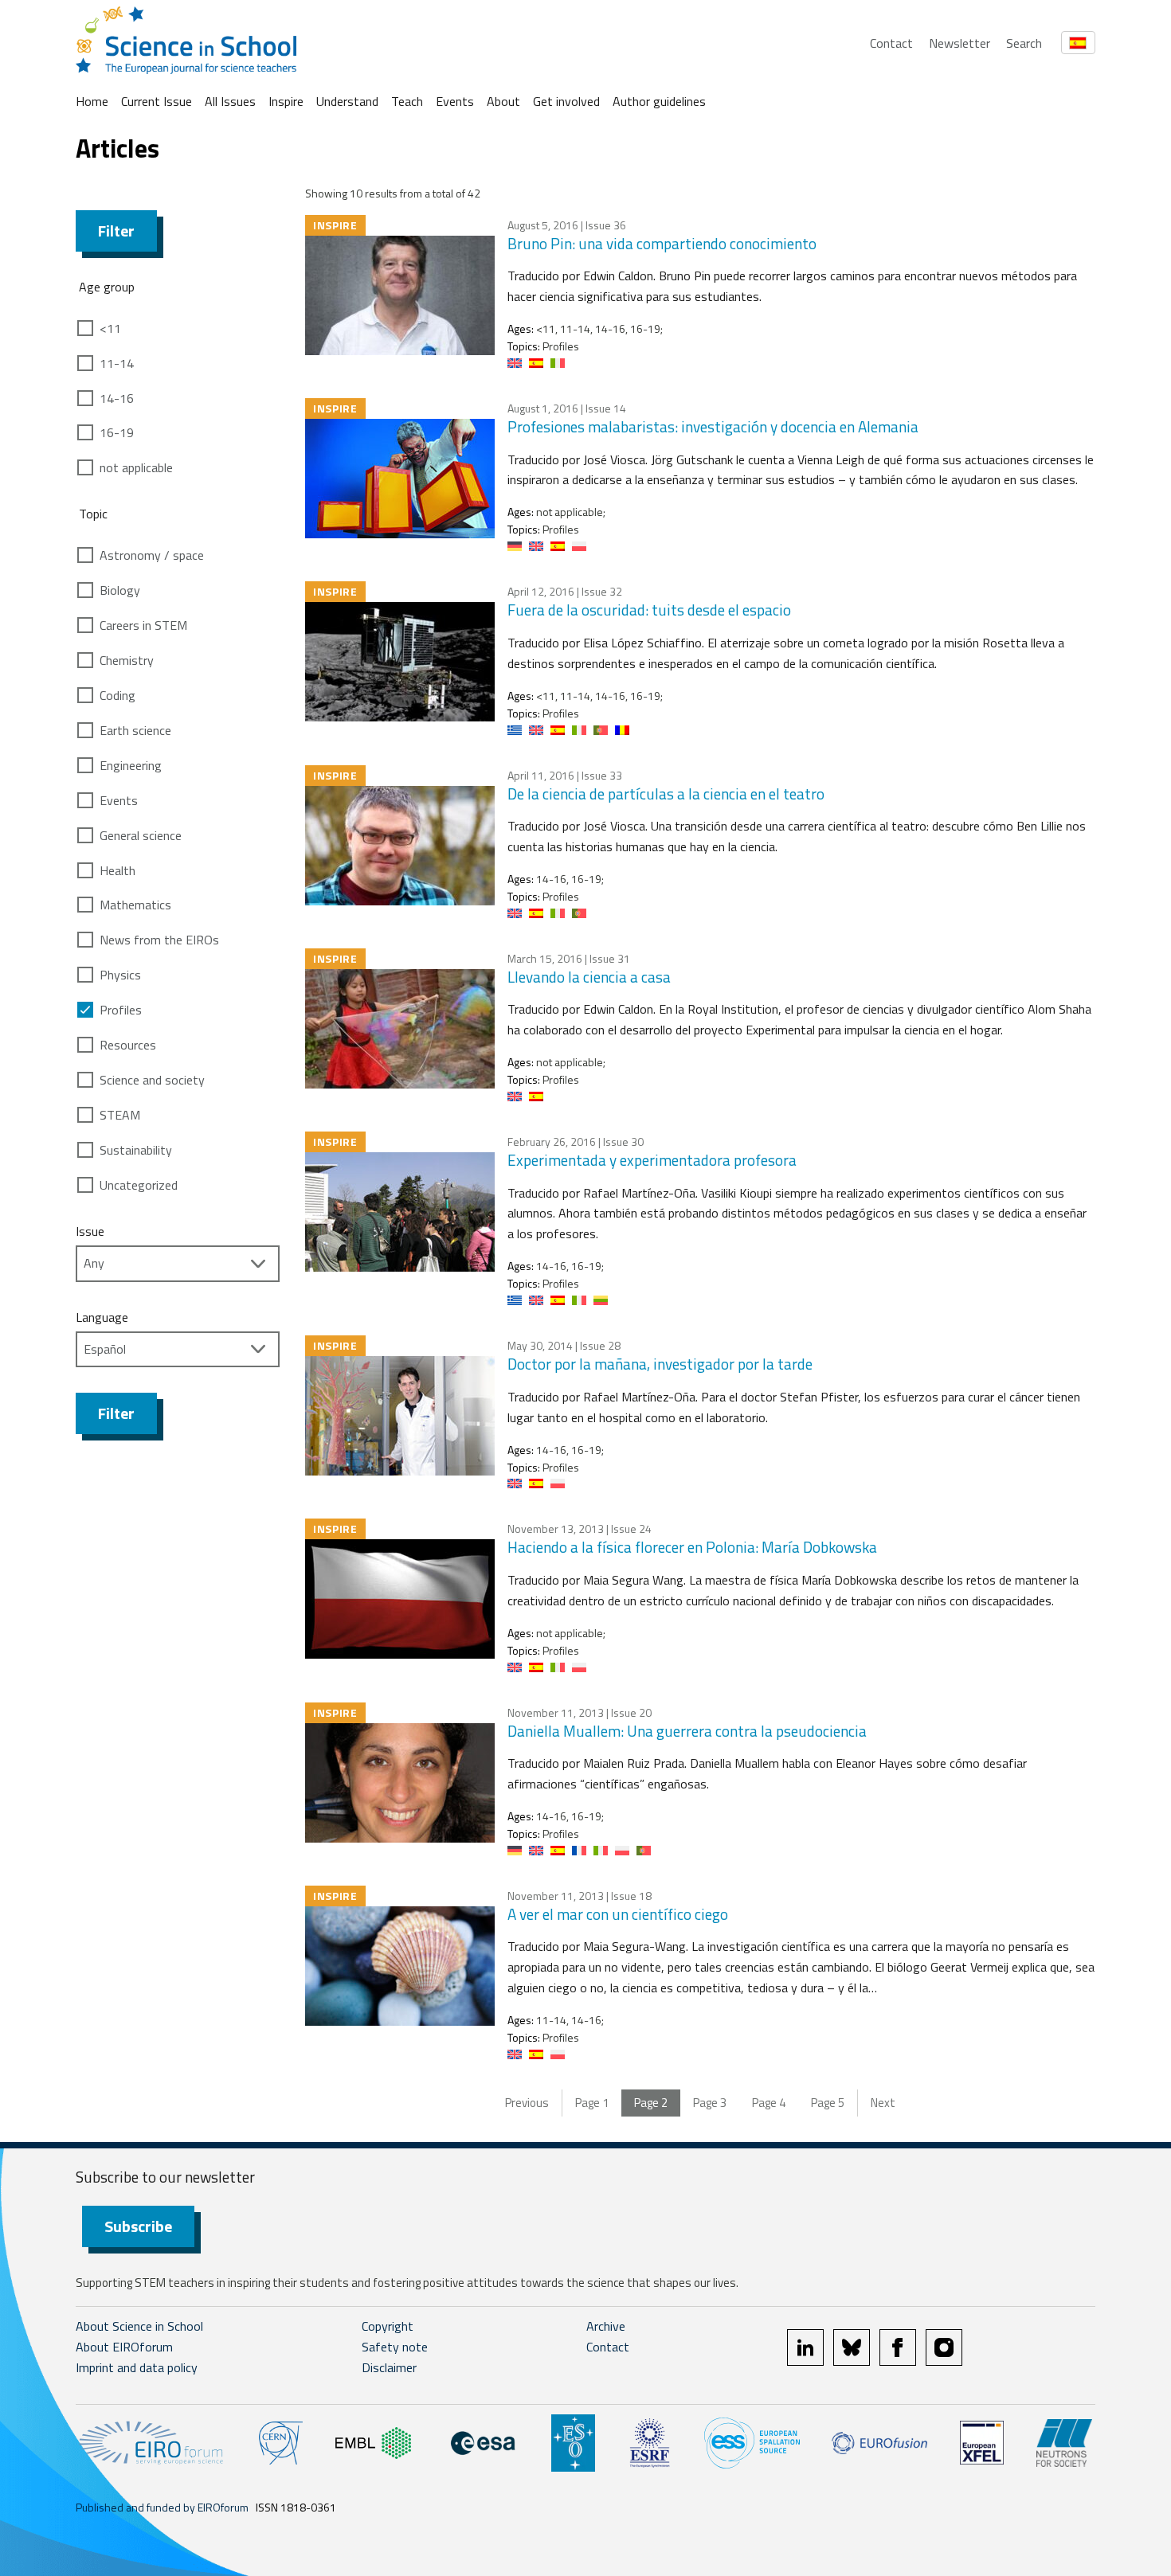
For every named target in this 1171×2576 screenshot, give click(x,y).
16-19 (117, 432)
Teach (407, 101)
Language (102, 1317)
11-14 (117, 363)
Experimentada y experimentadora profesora (652, 1160)
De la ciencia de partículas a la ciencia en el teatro (666, 794)
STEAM (120, 1115)
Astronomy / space (152, 555)
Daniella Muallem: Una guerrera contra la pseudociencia (687, 1731)
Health (117, 870)
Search (1024, 43)
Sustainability (136, 1150)
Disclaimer (389, 2367)
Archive (606, 2326)
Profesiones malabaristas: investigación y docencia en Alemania (713, 426)
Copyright (388, 2326)
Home (92, 101)
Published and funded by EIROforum (162, 2507)
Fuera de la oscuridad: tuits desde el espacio (649, 610)
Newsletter (960, 43)
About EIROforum (124, 2347)
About (503, 101)
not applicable (136, 467)
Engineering (131, 765)
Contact (891, 43)
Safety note (395, 2347)
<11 (110, 328)
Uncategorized (139, 1185)
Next (883, 2103)
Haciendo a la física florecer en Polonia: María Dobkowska (692, 1547)
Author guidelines (659, 101)
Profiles (121, 1010)
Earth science (135, 730)
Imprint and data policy (137, 2367)
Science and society (152, 1080)
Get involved (566, 101)
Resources (128, 1045)
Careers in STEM (143, 625)
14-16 (117, 398)
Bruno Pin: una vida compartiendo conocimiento (662, 243)
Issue (90, 1231)
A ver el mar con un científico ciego (618, 1914)
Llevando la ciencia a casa (589, 977)
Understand (347, 101)
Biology (120, 590)
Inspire (286, 101)
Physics (120, 975)
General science (141, 835)
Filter (116, 231)
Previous (527, 2103)
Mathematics (135, 905)
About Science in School (139, 2326)
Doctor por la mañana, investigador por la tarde (660, 1364)
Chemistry (127, 660)
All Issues (230, 101)
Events (455, 101)
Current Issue (157, 101)
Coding (117, 695)
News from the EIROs (159, 940)
